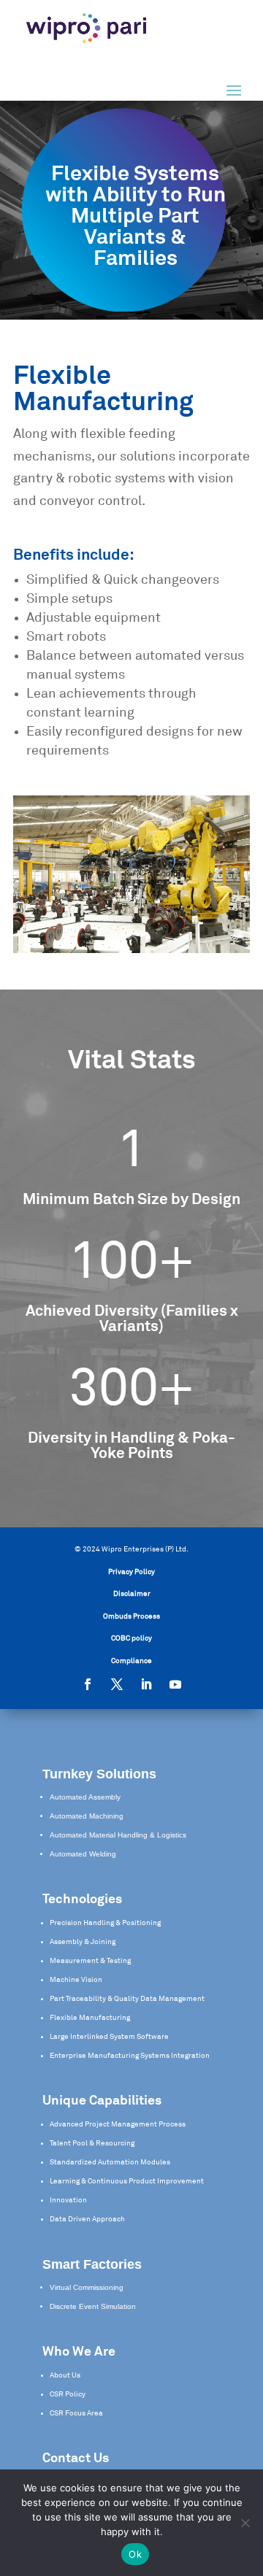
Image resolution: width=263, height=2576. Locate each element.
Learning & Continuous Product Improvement (127, 2181)
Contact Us (76, 2459)
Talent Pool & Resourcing (92, 2143)
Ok (135, 2554)
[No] (245, 2523)
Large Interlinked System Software (109, 2037)
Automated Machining (87, 1816)
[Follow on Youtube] (175, 1684)
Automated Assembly (85, 1797)
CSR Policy (68, 2394)
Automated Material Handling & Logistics (118, 1835)
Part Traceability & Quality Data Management (127, 1999)
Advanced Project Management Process (118, 2124)
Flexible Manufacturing (90, 2018)
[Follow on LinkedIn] (146, 1684)
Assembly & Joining (83, 1942)
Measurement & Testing (90, 1961)
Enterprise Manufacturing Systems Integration (130, 2056)
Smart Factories (92, 2264)
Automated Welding (83, 1854)
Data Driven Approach (87, 2219)
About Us (65, 2375)
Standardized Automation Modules (110, 2162)
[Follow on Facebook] (88, 1684)
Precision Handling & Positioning (105, 1923)
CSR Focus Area (76, 2413)
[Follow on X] (117, 1684)
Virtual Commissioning (87, 2287)
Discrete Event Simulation (93, 2306)
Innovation (68, 2200)
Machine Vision (76, 1980)
